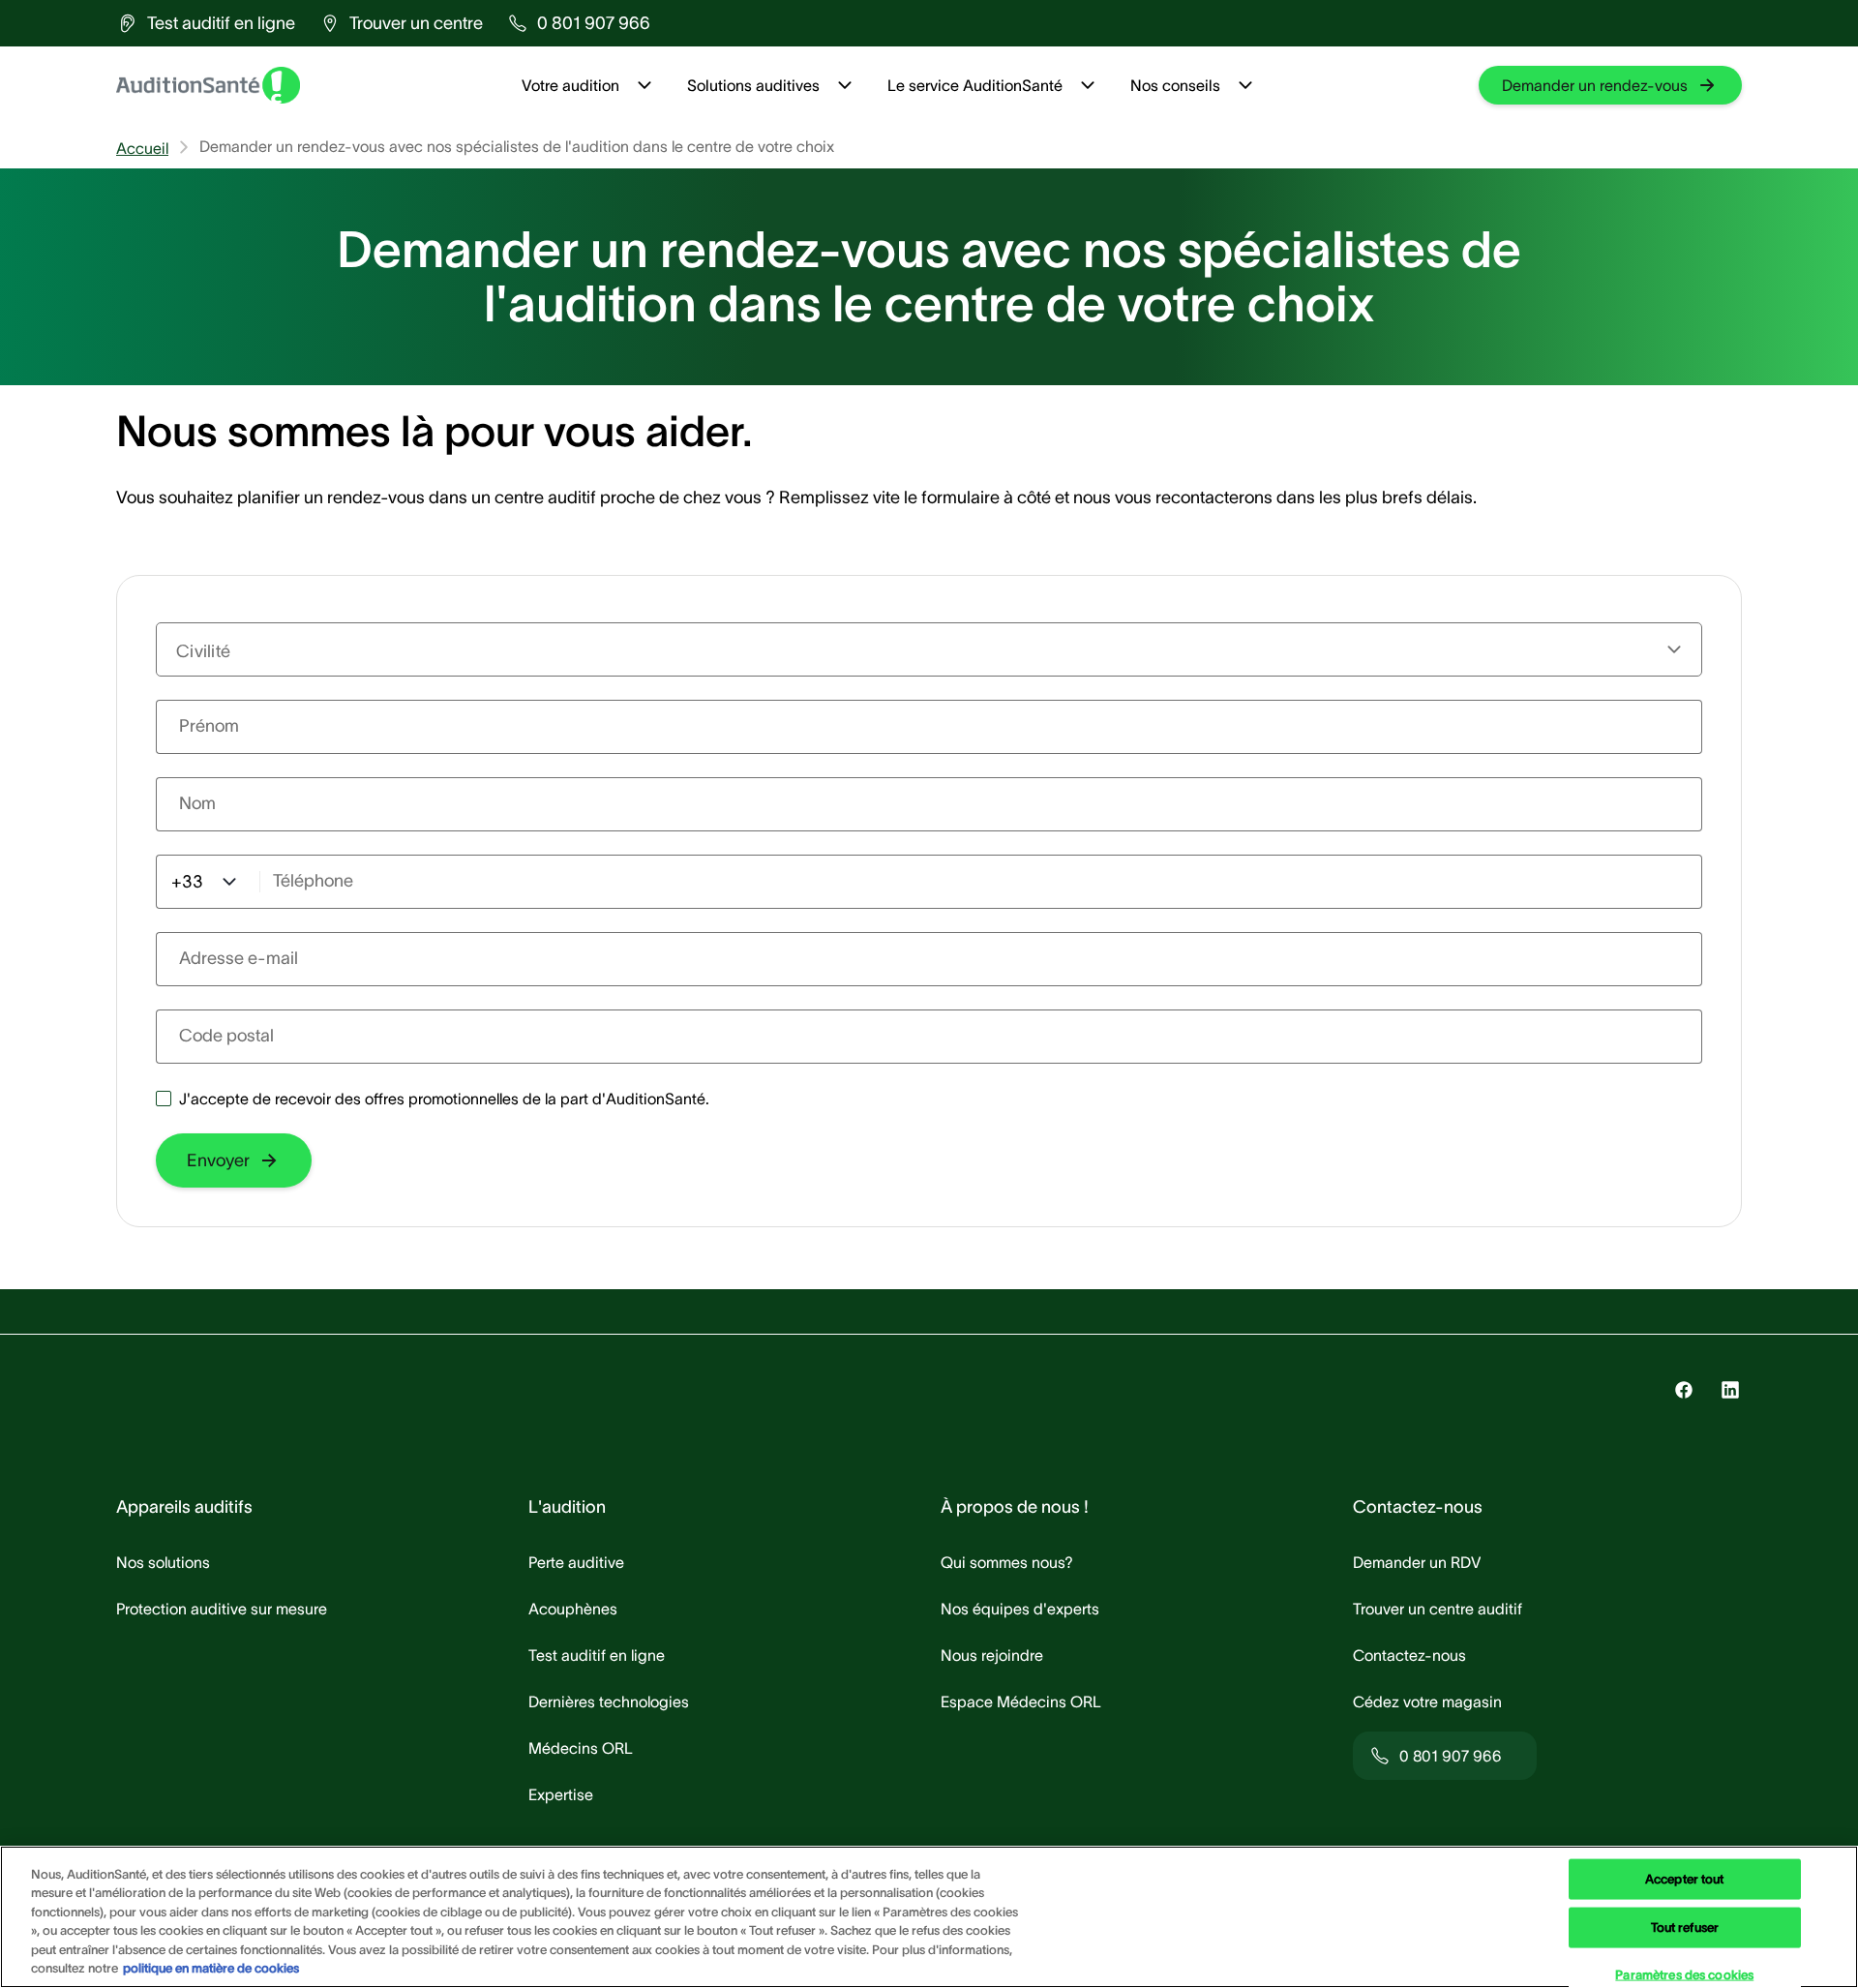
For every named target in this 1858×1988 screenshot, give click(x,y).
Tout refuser (1685, 1928)
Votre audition (570, 85)
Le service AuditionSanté (975, 85)
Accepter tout (1685, 1879)
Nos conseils (1175, 85)
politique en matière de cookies (211, 1968)
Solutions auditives (753, 85)
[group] (206, 23)
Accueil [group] (142, 148)
